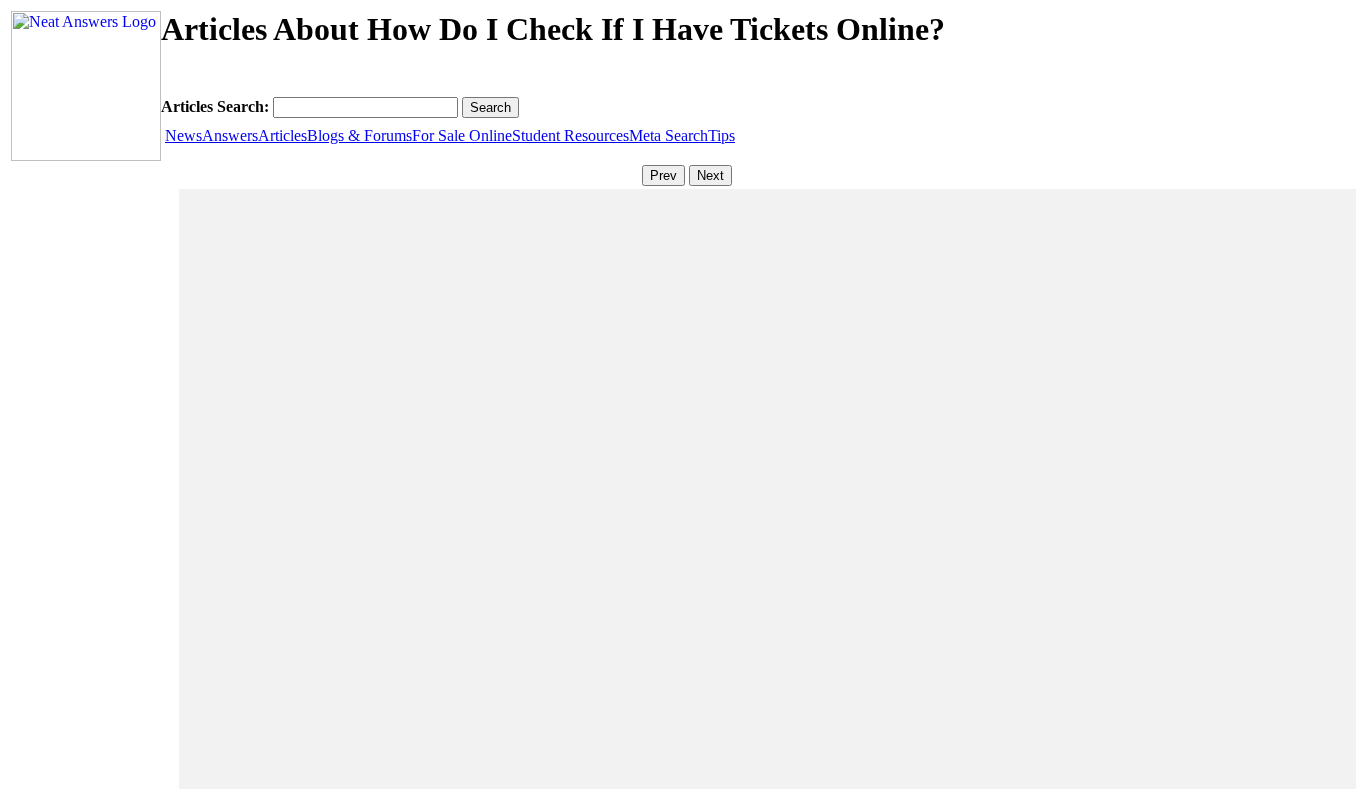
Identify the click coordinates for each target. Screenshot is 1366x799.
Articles (282, 135)
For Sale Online (462, 135)
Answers (230, 135)
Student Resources (570, 135)
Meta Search (668, 135)
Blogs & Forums (359, 135)
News (183, 135)
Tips (721, 135)
